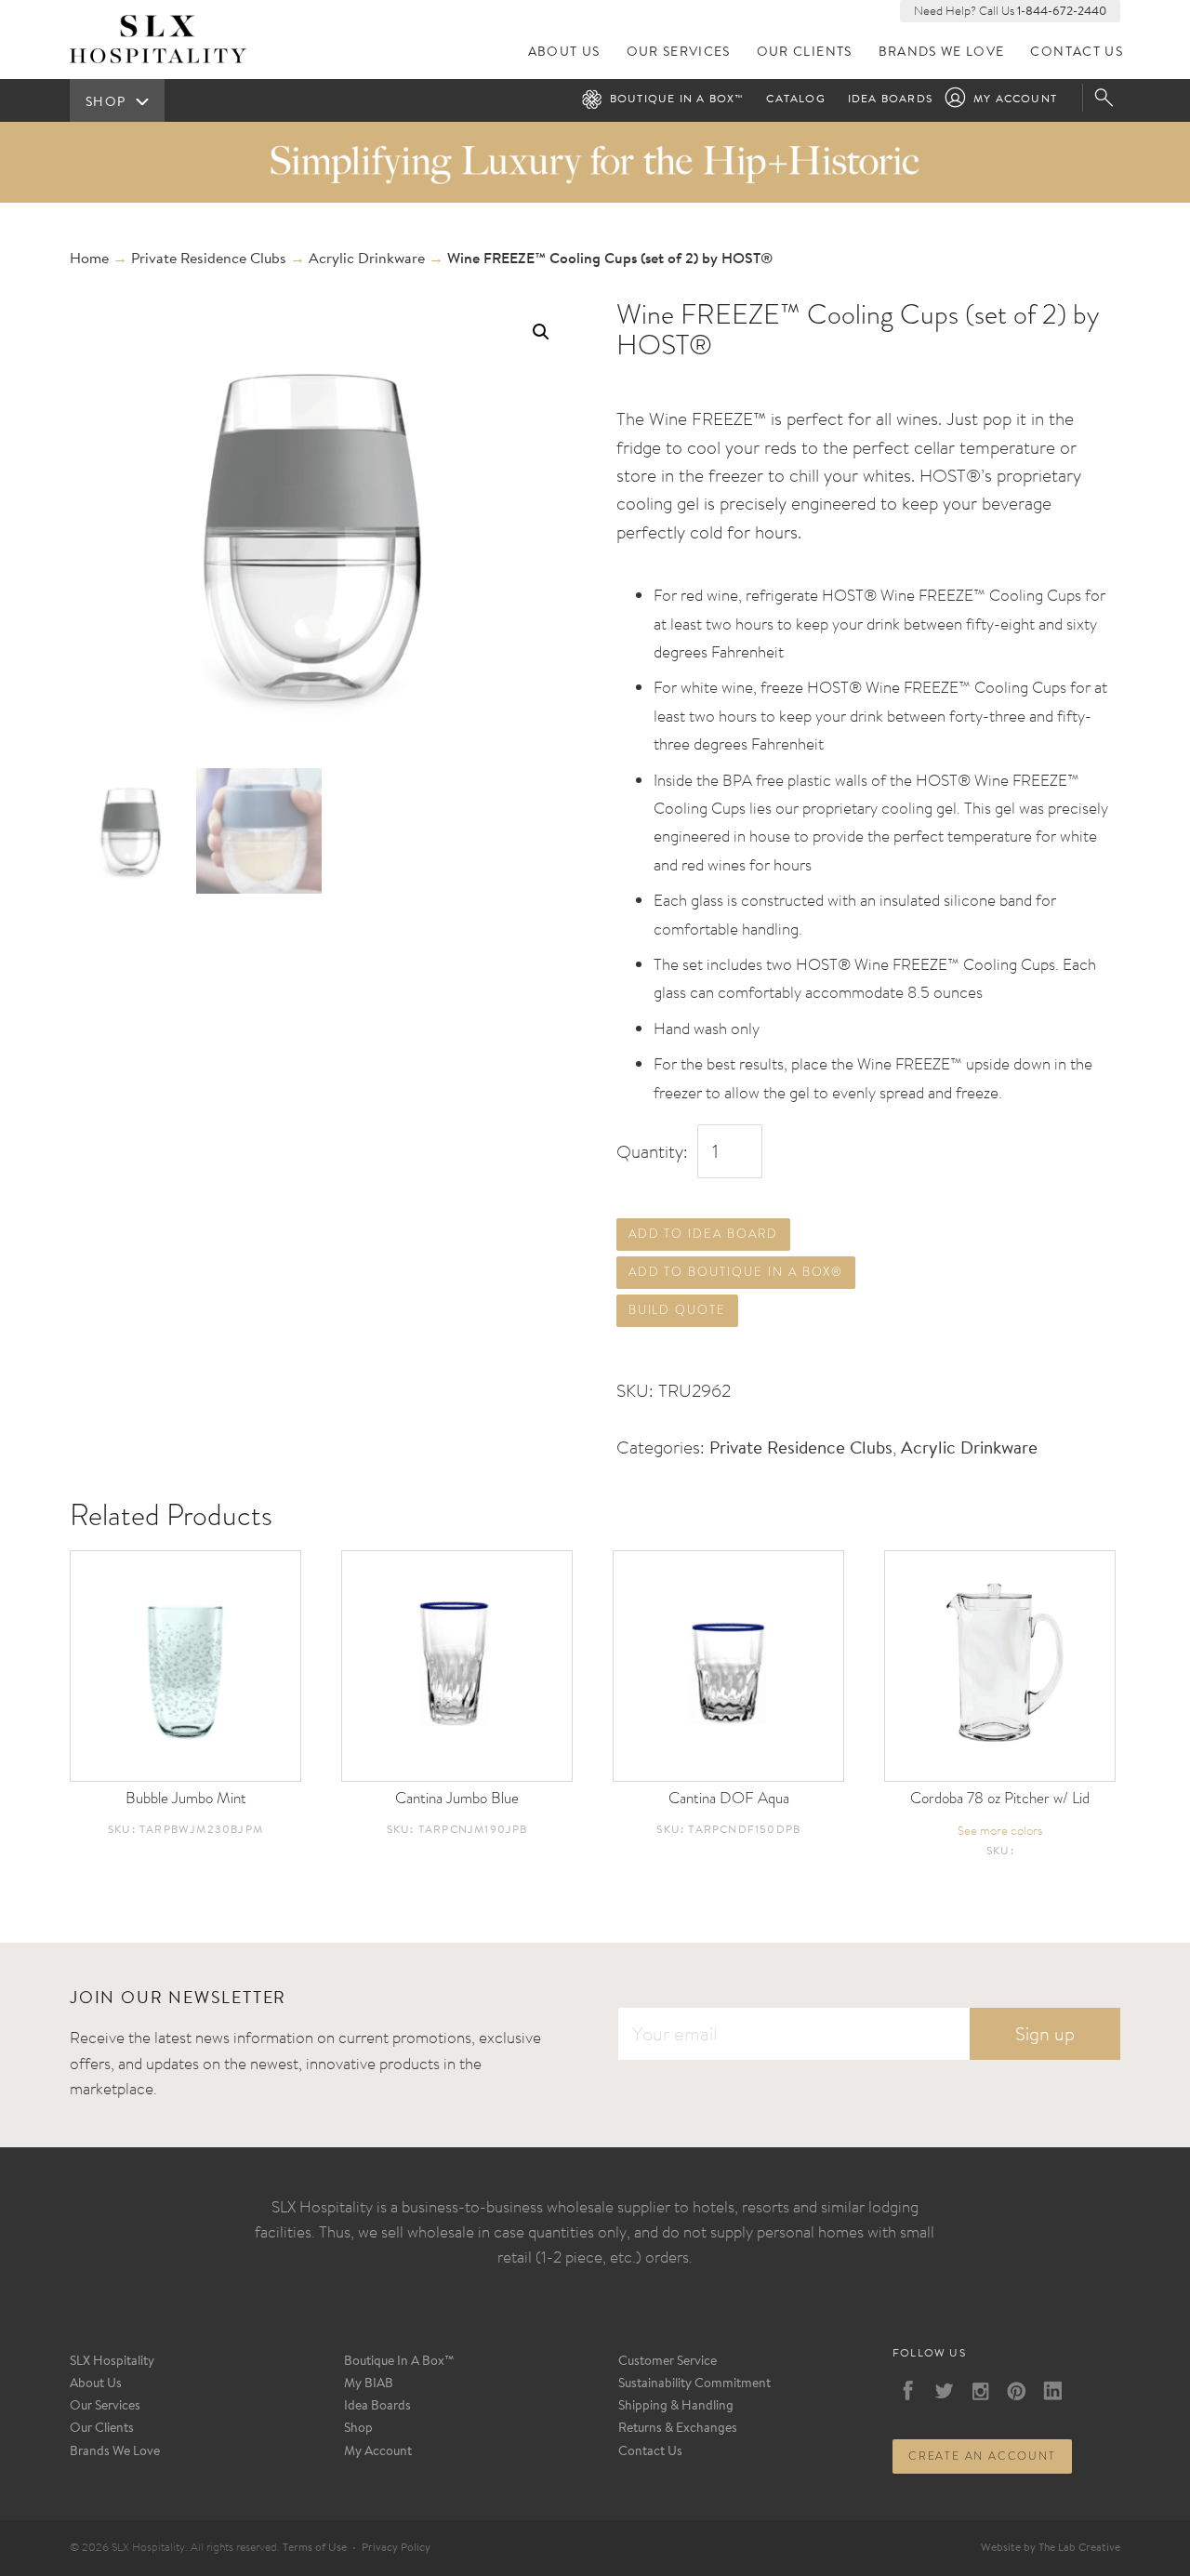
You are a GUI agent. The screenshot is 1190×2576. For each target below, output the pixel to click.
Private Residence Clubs (209, 259)
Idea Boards (890, 100)
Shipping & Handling (676, 2407)
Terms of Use (315, 2548)
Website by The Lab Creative (1051, 2548)
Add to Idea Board (703, 1234)
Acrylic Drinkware (367, 259)
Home (89, 259)
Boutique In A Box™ (399, 2362)
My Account (1015, 100)
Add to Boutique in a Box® (736, 1272)
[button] (541, 332)
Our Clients (805, 53)
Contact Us (1077, 53)
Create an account (982, 2456)
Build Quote (677, 1310)
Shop (358, 2429)
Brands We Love (942, 53)
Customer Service (668, 2362)
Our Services (679, 53)
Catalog (795, 100)
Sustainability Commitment (694, 2384)
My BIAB (369, 2384)
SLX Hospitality (112, 2362)
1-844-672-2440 (1062, 12)
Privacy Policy (396, 2548)
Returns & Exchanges (678, 2429)
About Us (564, 53)
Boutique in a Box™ (677, 100)
